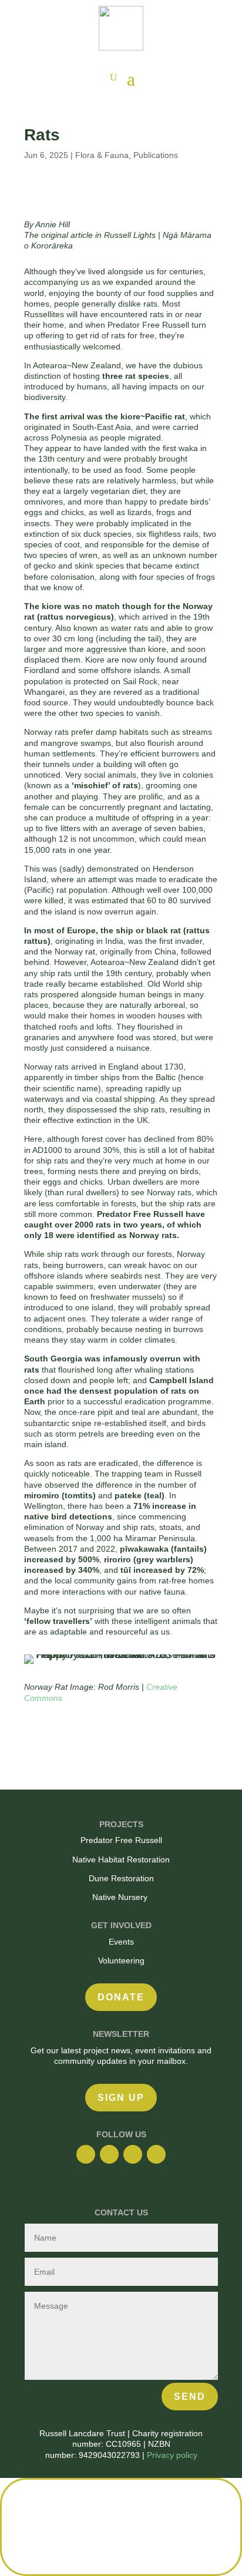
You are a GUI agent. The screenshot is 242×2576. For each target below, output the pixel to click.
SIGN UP (121, 2098)
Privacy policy (172, 2455)
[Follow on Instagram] (109, 2154)
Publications (156, 155)
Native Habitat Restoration (121, 1859)
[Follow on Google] (133, 2154)
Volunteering (121, 1960)
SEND (190, 2397)
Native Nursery (121, 1897)
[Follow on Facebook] (86, 2154)
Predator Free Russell (121, 1840)
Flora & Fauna (102, 155)
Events (121, 1942)
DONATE (121, 1997)
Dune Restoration (121, 1878)
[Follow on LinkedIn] (156, 2154)
